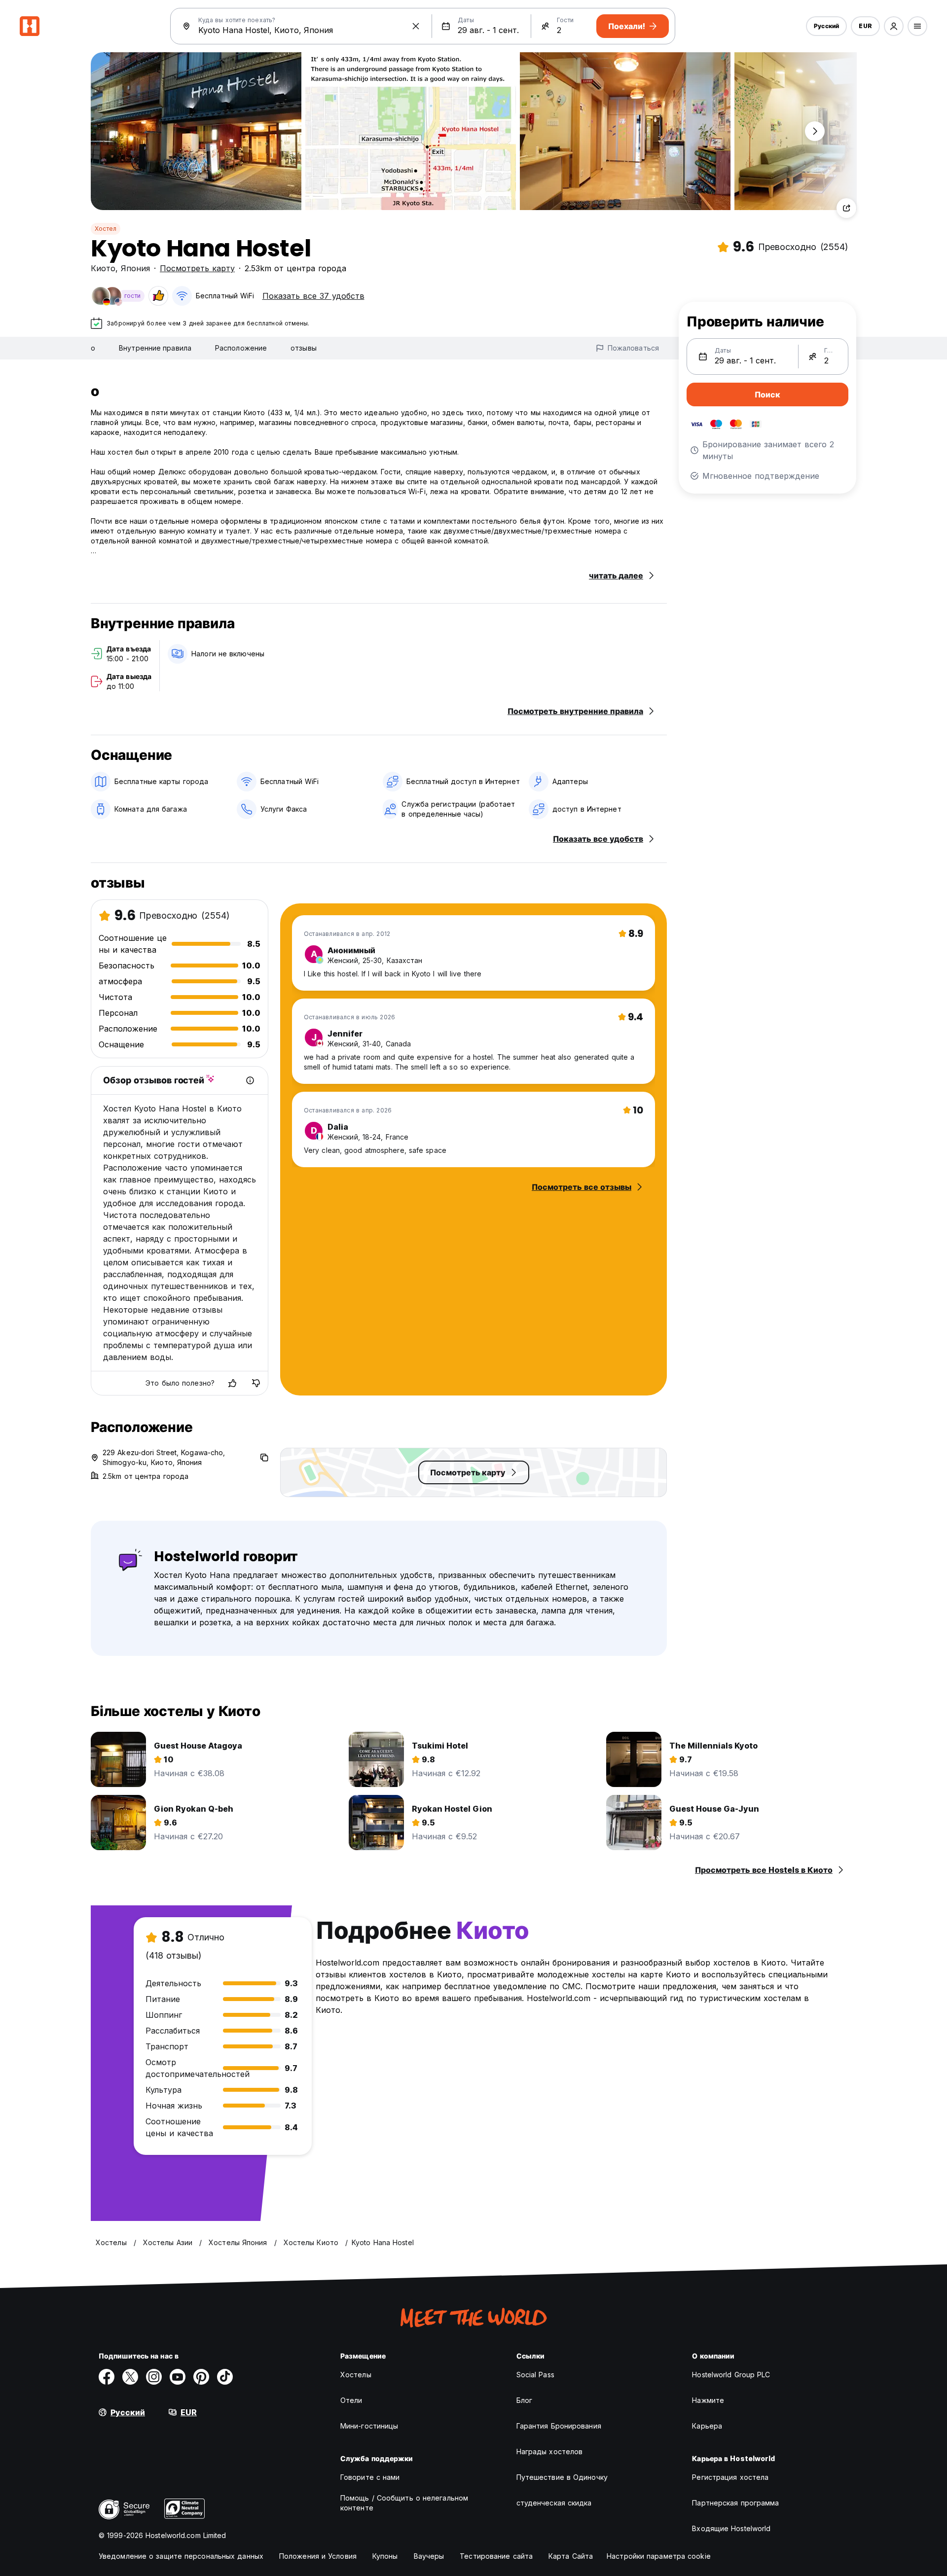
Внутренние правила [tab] (155, 348)
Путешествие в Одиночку (562, 2477)
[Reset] (416, 26)
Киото (103, 268)
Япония (135, 268)
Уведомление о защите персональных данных (181, 2556)
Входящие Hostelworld (731, 2528)
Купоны (385, 2556)
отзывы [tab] (304, 348)
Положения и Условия (318, 2556)
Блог (524, 2400)
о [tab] (93, 348)
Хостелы (356, 2375)
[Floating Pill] (815, 131)
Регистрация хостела (730, 2477)
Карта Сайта (571, 2556)
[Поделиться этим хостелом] (846, 208)
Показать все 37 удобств (313, 296)
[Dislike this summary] (256, 1383)
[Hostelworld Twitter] (130, 2377)
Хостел (106, 229)
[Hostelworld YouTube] (178, 2377)
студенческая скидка (554, 2503)
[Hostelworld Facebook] (107, 2377)
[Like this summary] (232, 1383)
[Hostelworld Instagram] (154, 2377)
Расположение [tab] (241, 348)
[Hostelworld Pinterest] (201, 2377)
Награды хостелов (550, 2451)
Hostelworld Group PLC (731, 2375)
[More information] (250, 1080)
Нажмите (708, 2400)
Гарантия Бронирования (559, 2426)
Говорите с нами (370, 2477)
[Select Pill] (894, 26)
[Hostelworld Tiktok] (225, 2377)
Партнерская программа (735, 2503)
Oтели (351, 2400)
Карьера (707, 2426)
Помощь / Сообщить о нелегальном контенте (404, 2503)
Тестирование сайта (496, 2556)
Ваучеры (429, 2556)
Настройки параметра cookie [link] (659, 2556)
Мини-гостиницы (369, 2426)
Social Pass (535, 2375)
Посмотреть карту (197, 268)
